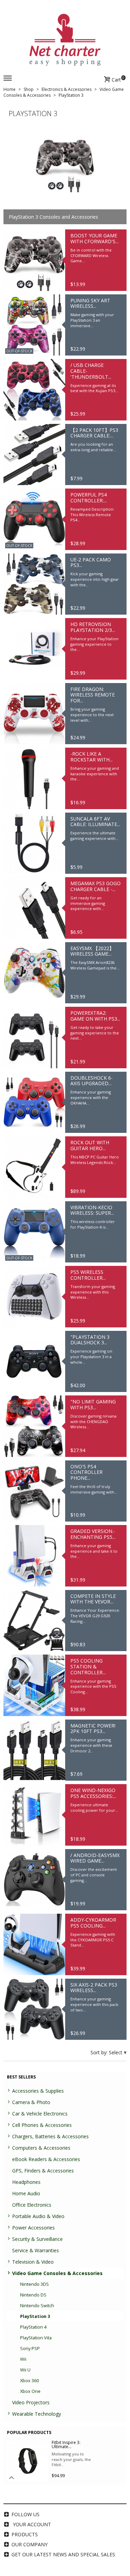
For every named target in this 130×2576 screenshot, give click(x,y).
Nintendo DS (33, 2295)
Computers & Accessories (41, 2148)
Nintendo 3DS (34, 2284)
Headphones (26, 2182)
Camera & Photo (31, 2102)
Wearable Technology (37, 2414)
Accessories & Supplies (38, 2091)
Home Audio (26, 2193)
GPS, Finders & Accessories (43, 2171)
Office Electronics (32, 2205)
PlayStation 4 (33, 2327)
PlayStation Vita (36, 2338)
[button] (11, 2478)
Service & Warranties (36, 2250)
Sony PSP (30, 2348)
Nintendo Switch (37, 2306)
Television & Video (33, 2262)
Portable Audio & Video (38, 2216)
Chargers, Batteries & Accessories (50, 2136)
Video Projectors (31, 2402)
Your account (32, 2524)
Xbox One (30, 2391)
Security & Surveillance (37, 2239)
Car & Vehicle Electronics (40, 2114)
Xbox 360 (29, 2381)
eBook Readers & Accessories (46, 2159)
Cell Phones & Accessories (42, 2125)
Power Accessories (33, 2228)
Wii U (25, 2370)
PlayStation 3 (35, 2316)
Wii (23, 2359)
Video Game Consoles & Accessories (57, 2273)
